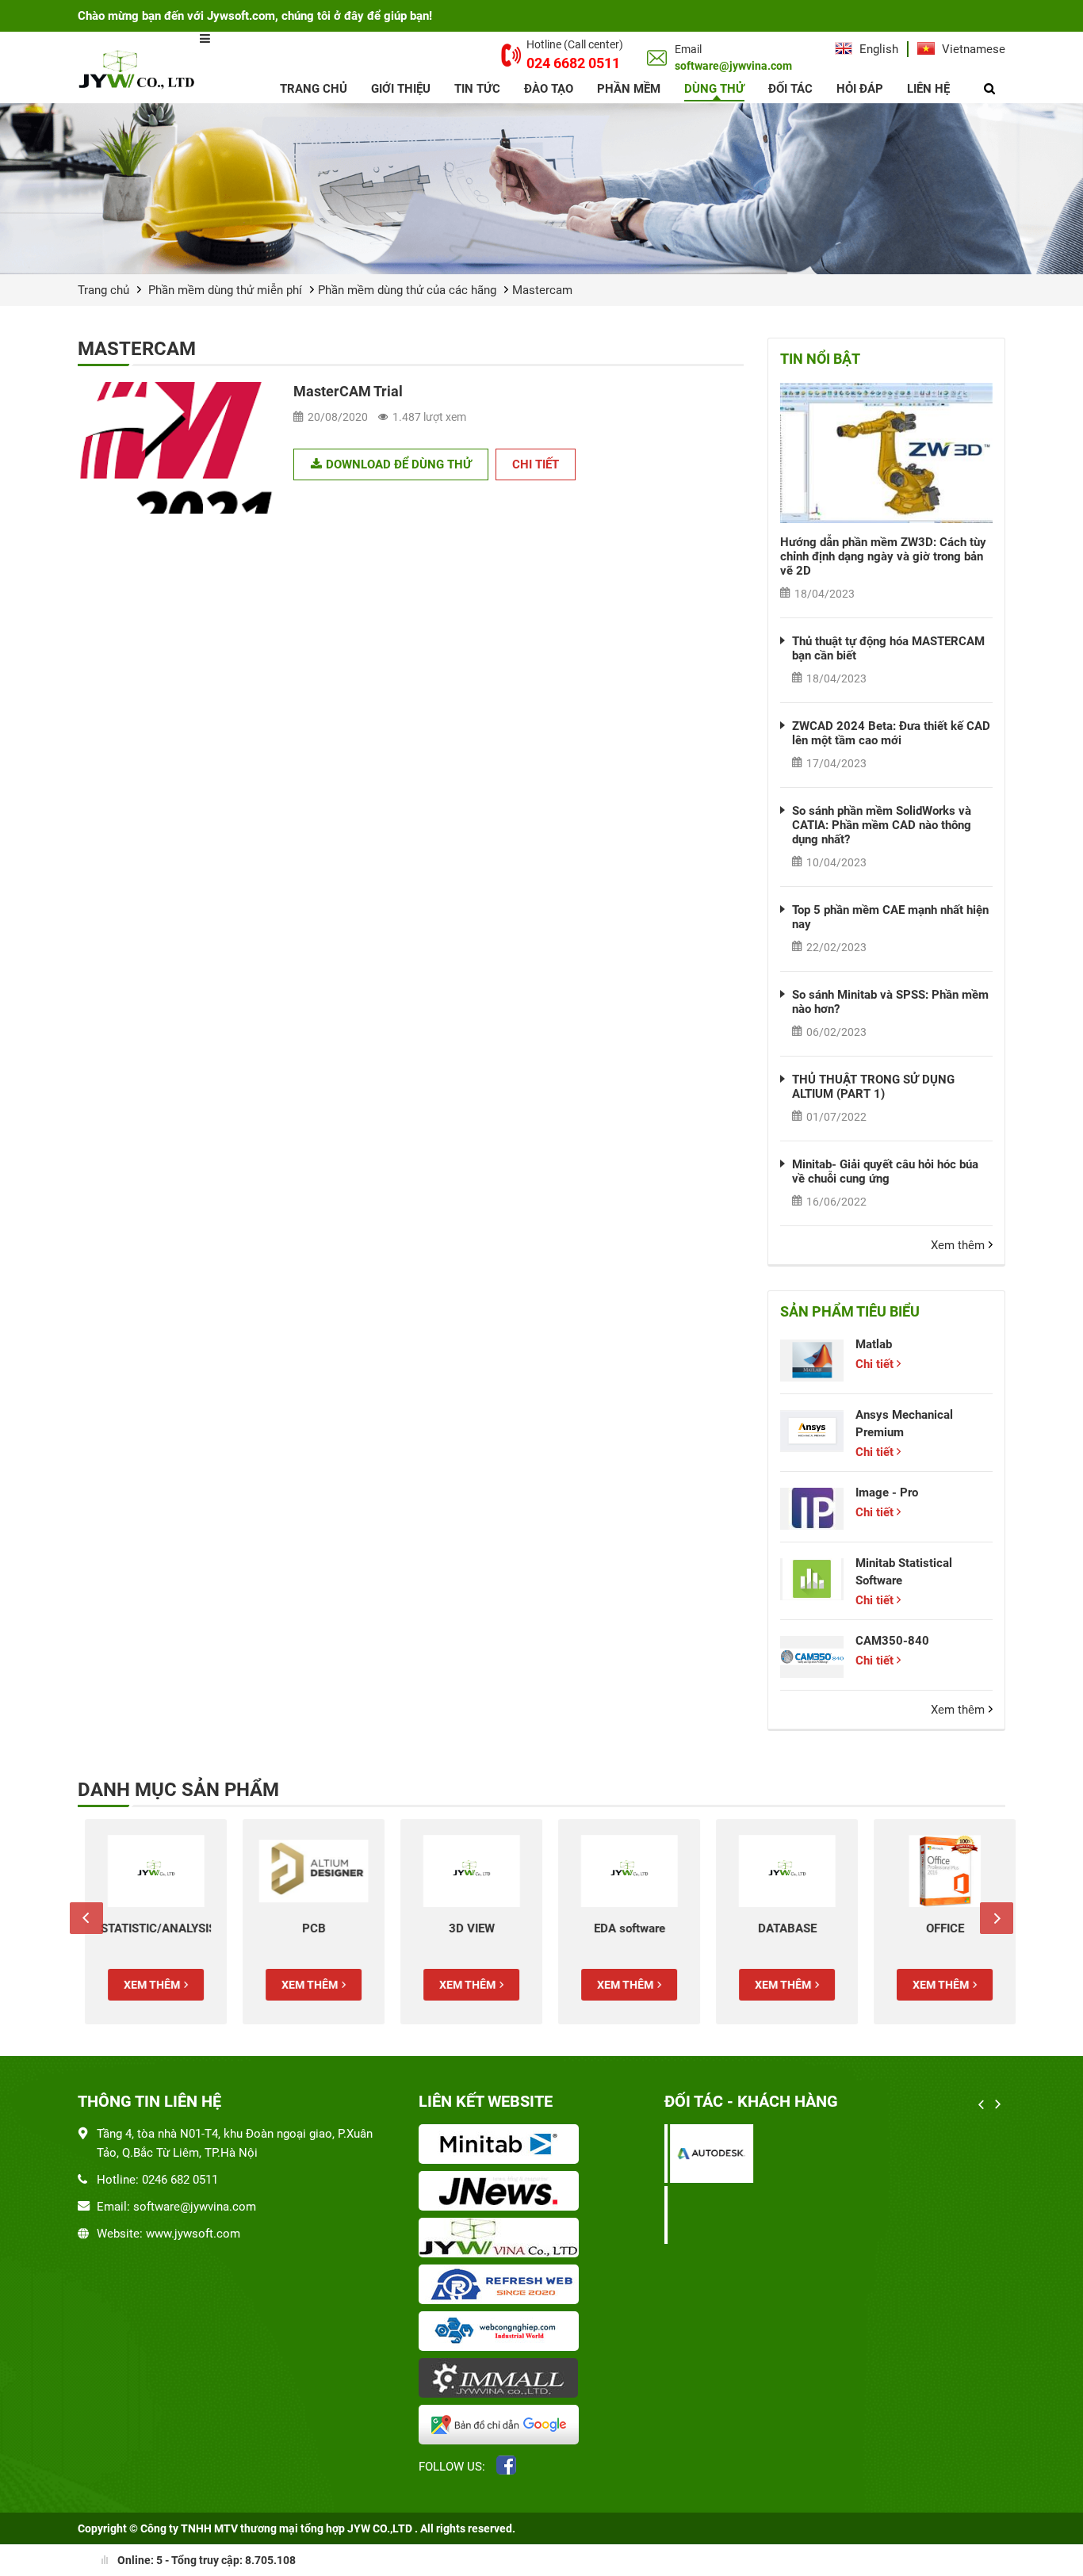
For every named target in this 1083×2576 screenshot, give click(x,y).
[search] (989, 89)
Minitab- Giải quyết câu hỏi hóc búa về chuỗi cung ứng (885, 1171)
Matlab (874, 1344)
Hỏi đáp (860, 89)
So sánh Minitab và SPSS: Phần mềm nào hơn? (890, 1002)
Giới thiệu (401, 89)
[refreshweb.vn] (502, 2286)
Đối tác (790, 89)
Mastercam (542, 290)
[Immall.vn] (502, 2379)
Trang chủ (314, 89)
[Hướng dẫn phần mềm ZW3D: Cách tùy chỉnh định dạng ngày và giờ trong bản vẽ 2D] (886, 453)
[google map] (502, 2426)
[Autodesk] (706, 2153)
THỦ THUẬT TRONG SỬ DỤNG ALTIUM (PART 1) (873, 1087)
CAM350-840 (892, 1641)
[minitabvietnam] (502, 2146)
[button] (86, 1918)
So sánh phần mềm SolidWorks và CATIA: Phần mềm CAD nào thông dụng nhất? (882, 825)
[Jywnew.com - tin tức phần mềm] (502, 2192)
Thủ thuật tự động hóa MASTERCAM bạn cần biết (888, 648)
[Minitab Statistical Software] (812, 1579)
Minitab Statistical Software (904, 1572)
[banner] (541, 189)
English (877, 49)
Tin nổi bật (820, 359)
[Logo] (139, 69)
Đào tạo (549, 89)
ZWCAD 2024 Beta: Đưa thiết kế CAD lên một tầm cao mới (891, 733)
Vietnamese (972, 49)
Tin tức (477, 89)
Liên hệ (928, 89)
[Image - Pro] (812, 1509)
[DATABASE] (780, 1871)
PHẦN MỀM (629, 89)
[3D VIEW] (464, 1871)
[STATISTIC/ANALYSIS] (149, 1871)
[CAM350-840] (812, 1657)
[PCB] (306, 1871)
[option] (149, 1922)
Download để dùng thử (399, 464)
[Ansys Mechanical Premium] (812, 1431)
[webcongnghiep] (502, 2333)
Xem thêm (958, 1245)
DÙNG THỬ (714, 89)
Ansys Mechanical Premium (904, 1424)
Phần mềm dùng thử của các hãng (407, 290)
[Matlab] (812, 1361)
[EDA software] (622, 1871)
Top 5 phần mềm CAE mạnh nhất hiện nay (890, 917)
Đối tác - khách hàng (751, 2101)
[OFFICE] (938, 1871)
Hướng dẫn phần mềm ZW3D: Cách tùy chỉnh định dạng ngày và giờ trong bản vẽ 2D (883, 556)
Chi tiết (536, 464)
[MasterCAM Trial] (178, 448)
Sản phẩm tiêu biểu (850, 1311)
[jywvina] (502, 2239)
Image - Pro (887, 1492)
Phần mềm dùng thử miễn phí (225, 290)
